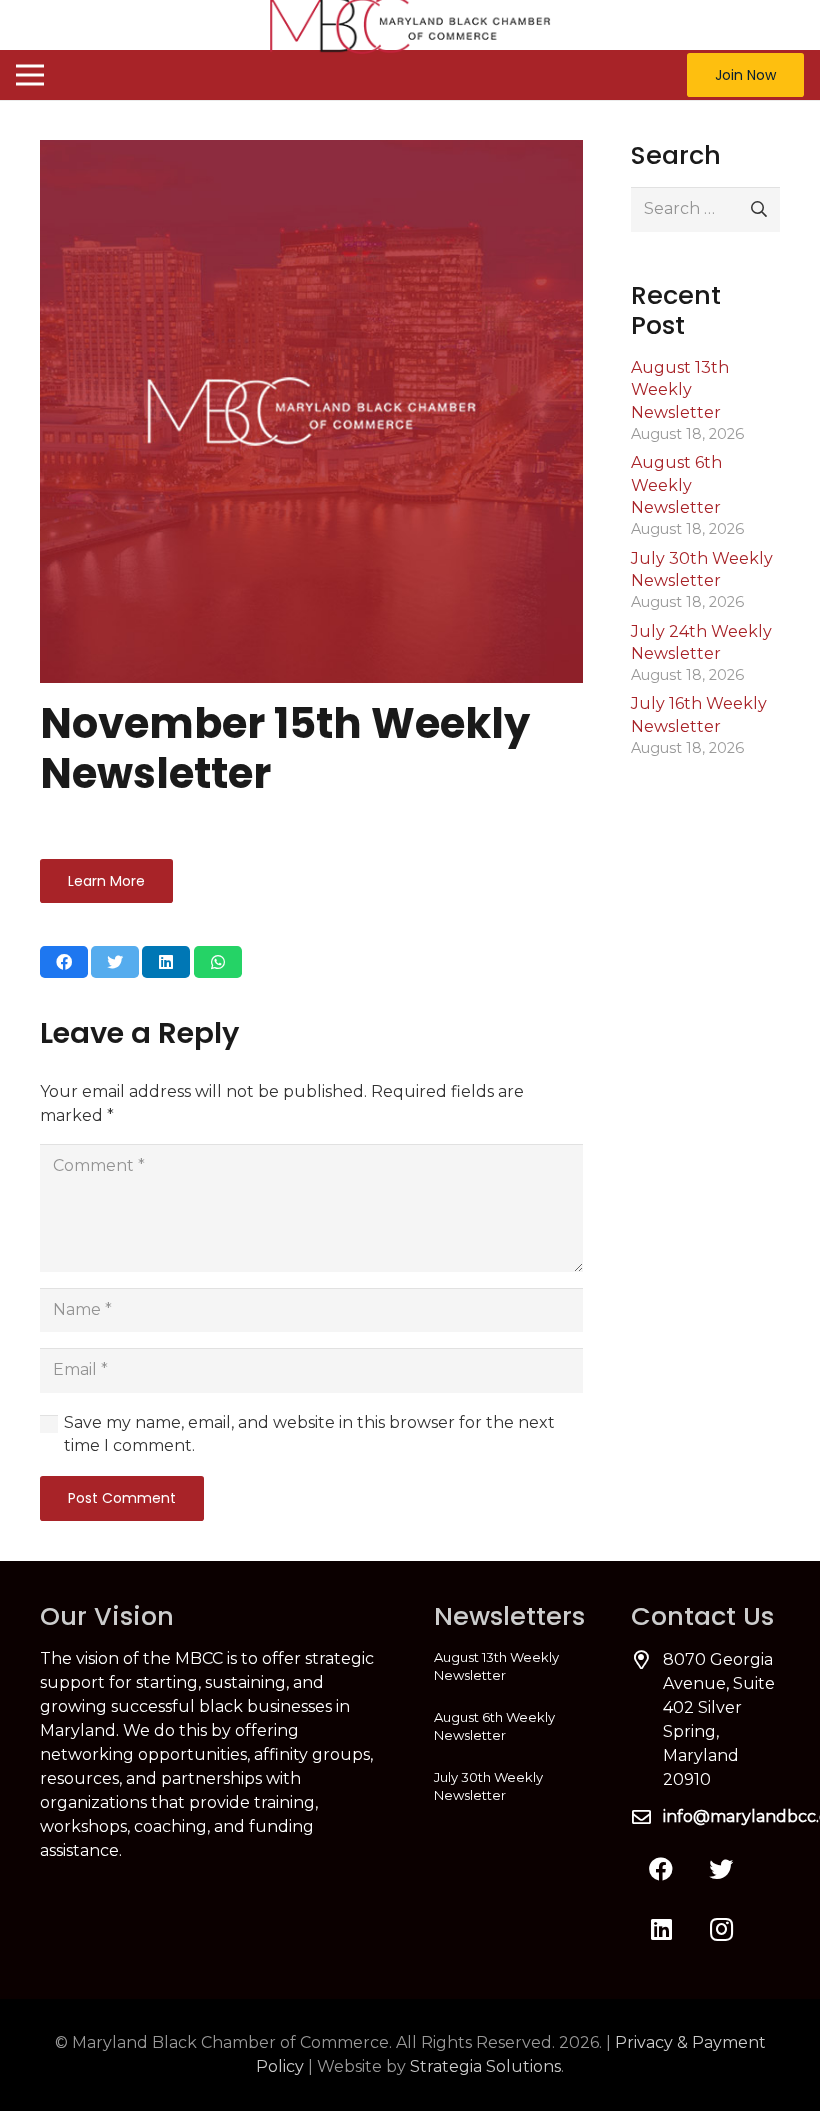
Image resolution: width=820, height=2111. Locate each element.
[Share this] (64, 962)
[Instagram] (721, 1929)
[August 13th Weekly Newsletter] (508, 1666)
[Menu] (30, 75)
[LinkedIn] (661, 1929)
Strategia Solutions (485, 2066)
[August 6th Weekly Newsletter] (508, 1726)
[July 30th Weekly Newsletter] (508, 1786)
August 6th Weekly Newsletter (676, 485)
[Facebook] (661, 1869)
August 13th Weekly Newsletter (680, 390)
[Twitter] (721, 1869)
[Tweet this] (115, 962)
